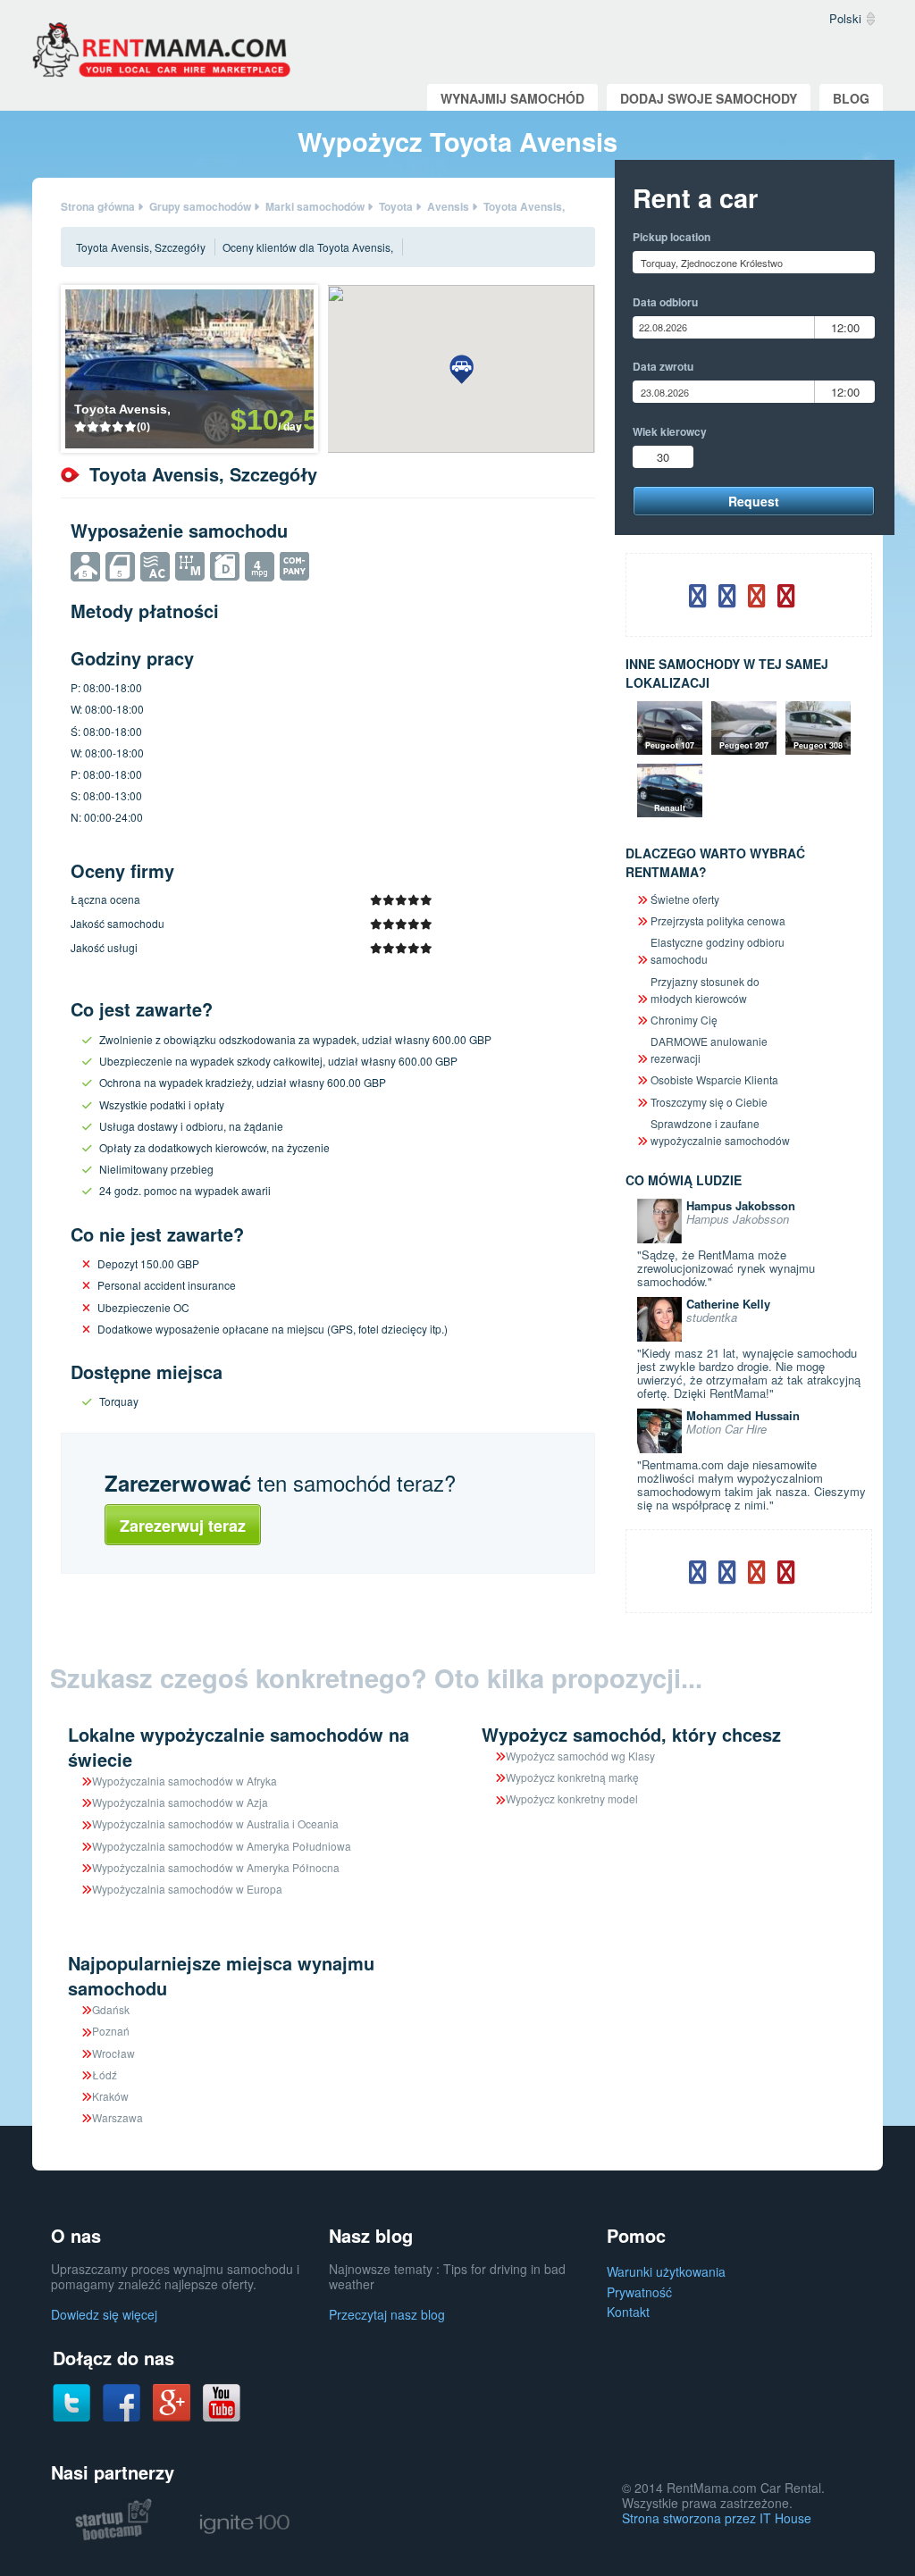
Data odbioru (665, 302)
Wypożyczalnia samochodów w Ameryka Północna (216, 1867)
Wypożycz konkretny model (572, 1798)
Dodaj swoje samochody (709, 98)
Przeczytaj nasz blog (387, 2314)
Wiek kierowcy (670, 431)
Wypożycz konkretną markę (572, 1777)
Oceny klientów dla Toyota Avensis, (308, 247)
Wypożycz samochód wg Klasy (580, 1756)
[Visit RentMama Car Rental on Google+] (172, 2401)
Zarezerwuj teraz (183, 1526)
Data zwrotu (663, 366)
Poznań (111, 2031)
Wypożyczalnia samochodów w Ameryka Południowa (222, 1846)
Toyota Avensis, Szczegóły (141, 247)
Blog (851, 98)
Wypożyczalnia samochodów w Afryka (185, 1781)
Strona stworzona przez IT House (717, 2518)
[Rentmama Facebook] (122, 2402)
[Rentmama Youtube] (222, 2402)
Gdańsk (111, 2009)
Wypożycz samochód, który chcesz (631, 1734)
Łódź (105, 2074)
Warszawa (118, 2117)
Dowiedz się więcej (104, 2314)
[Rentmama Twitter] (71, 2402)
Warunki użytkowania (666, 2271)
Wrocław (113, 2053)
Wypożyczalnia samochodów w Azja (180, 1802)
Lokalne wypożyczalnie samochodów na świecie (239, 1747)
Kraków (110, 2096)
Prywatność (639, 2292)
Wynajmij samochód (512, 98)
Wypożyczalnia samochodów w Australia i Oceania (215, 1823)
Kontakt (628, 2312)
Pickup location (672, 237)
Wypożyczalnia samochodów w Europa (187, 1889)
